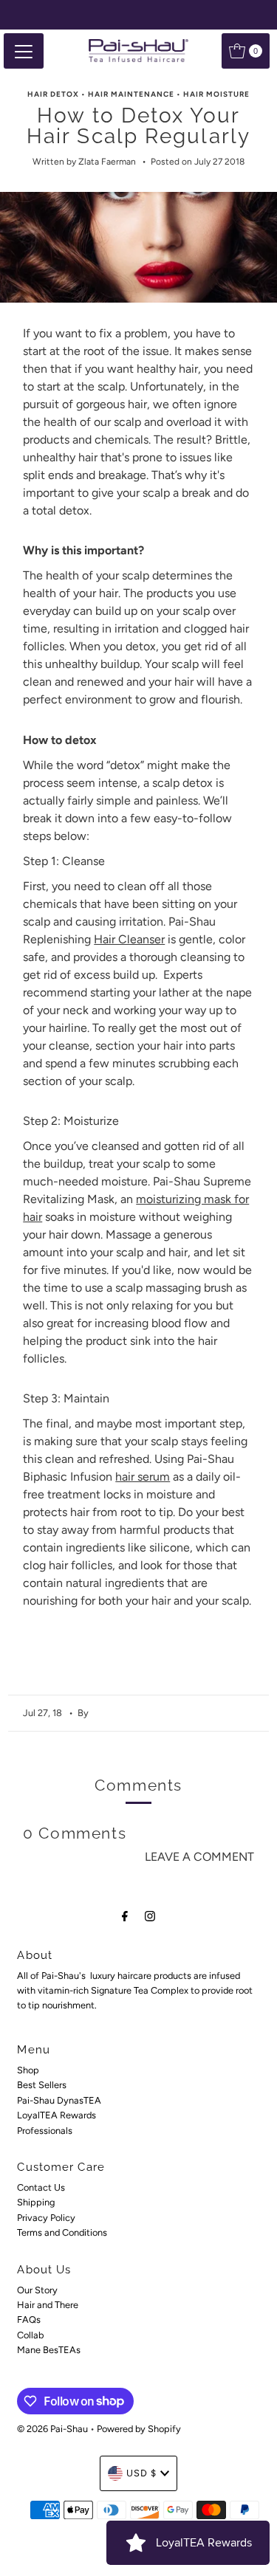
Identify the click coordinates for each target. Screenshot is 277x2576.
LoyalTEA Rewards (57, 2115)
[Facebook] (125, 1916)
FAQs (29, 2320)
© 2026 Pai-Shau (52, 2429)
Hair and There (48, 2305)
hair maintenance (131, 94)
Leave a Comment (199, 1857)
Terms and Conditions (62, 2232)
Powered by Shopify (139, 2429)
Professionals (45, 2131)
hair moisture (216, 94)
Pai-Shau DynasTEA (59, 2100)
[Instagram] (150, 1916)
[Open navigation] (24, 51)
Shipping (36, 2202)
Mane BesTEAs (49, 2350)
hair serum (143, 1477)
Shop (28, 2070)
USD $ (141, 2473)
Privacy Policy (46, 2218)
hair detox (53, 94)
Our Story (37, 2290)
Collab (30, 2335)
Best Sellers (42, 2085)
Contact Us (41, 2187)
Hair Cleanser (129, 939)
